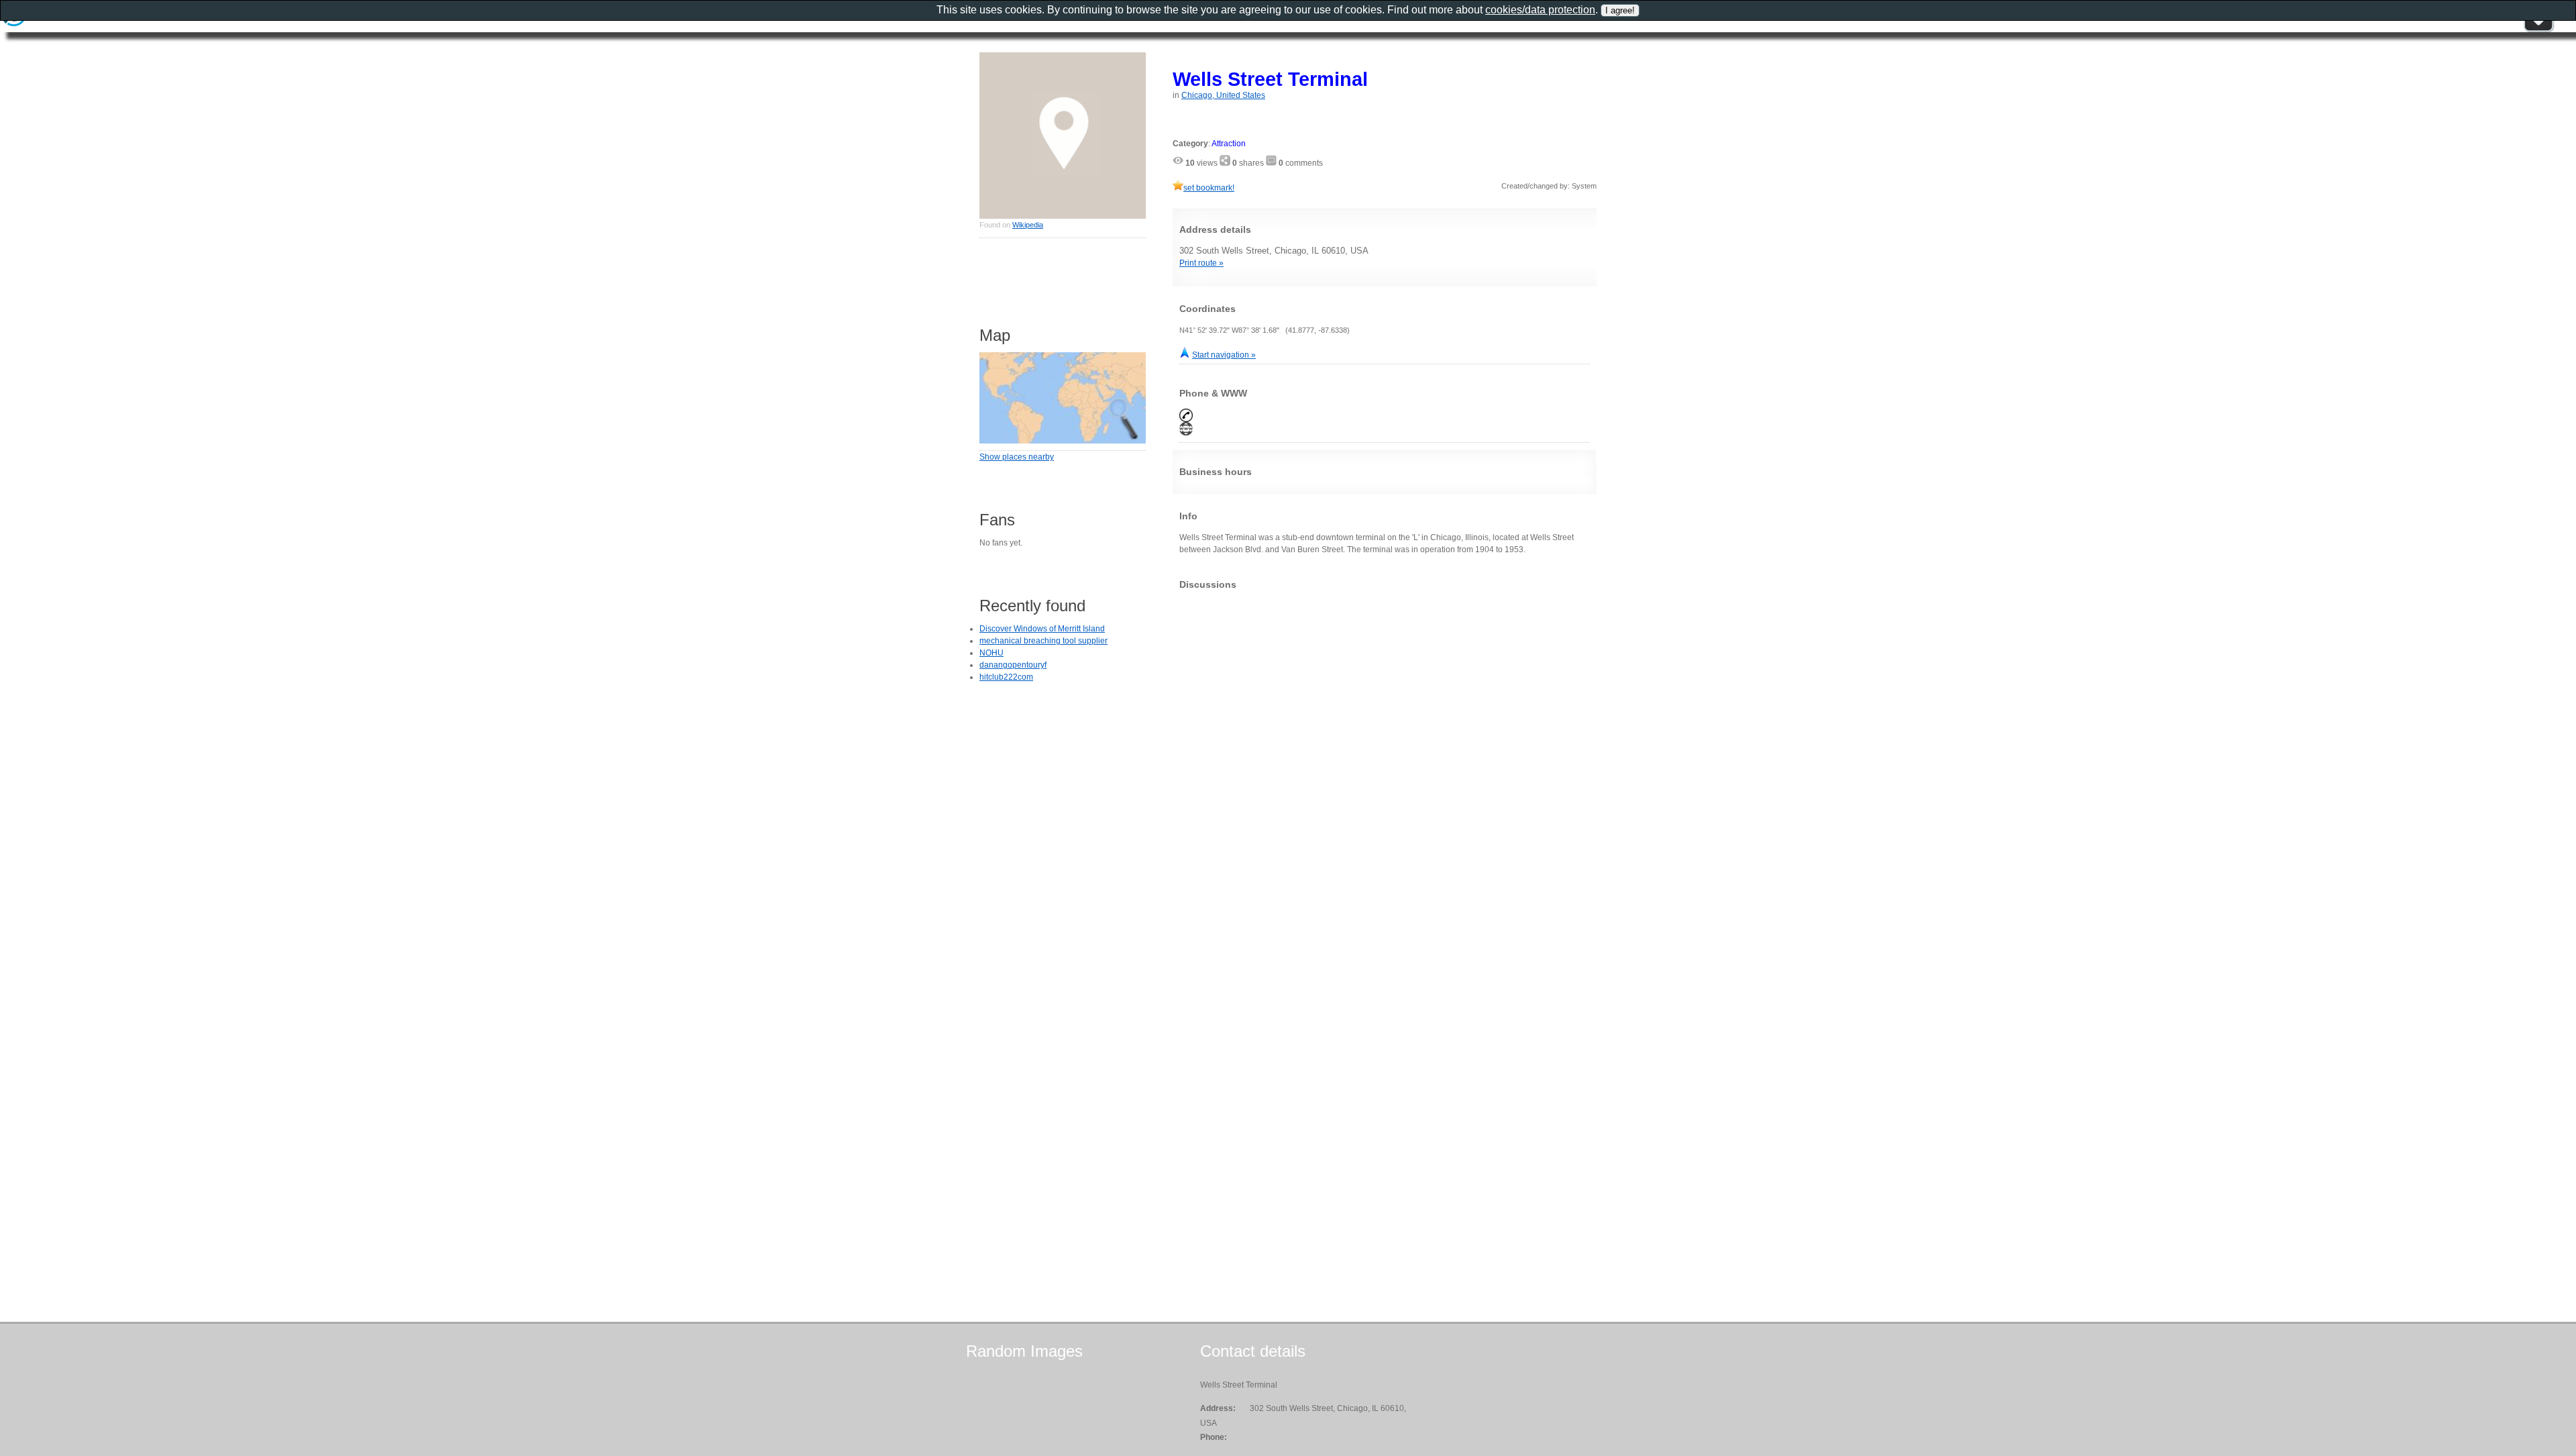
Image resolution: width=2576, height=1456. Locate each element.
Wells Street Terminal (1270, 79)
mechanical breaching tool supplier (1043, 641)
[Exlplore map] (1063, 441)
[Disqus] (1385, 768)
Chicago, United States (1223, 95)
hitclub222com (1006, 677)
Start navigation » (1224, 355)
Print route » (1201, 263)
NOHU (991, 653)
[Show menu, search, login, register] (2538, 30)
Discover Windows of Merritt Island (1042, 629)
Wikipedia (1028, 225)
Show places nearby (1017, 457)
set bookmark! (1209, 188)
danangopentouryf (1013, 665)
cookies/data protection (1540, 10)
